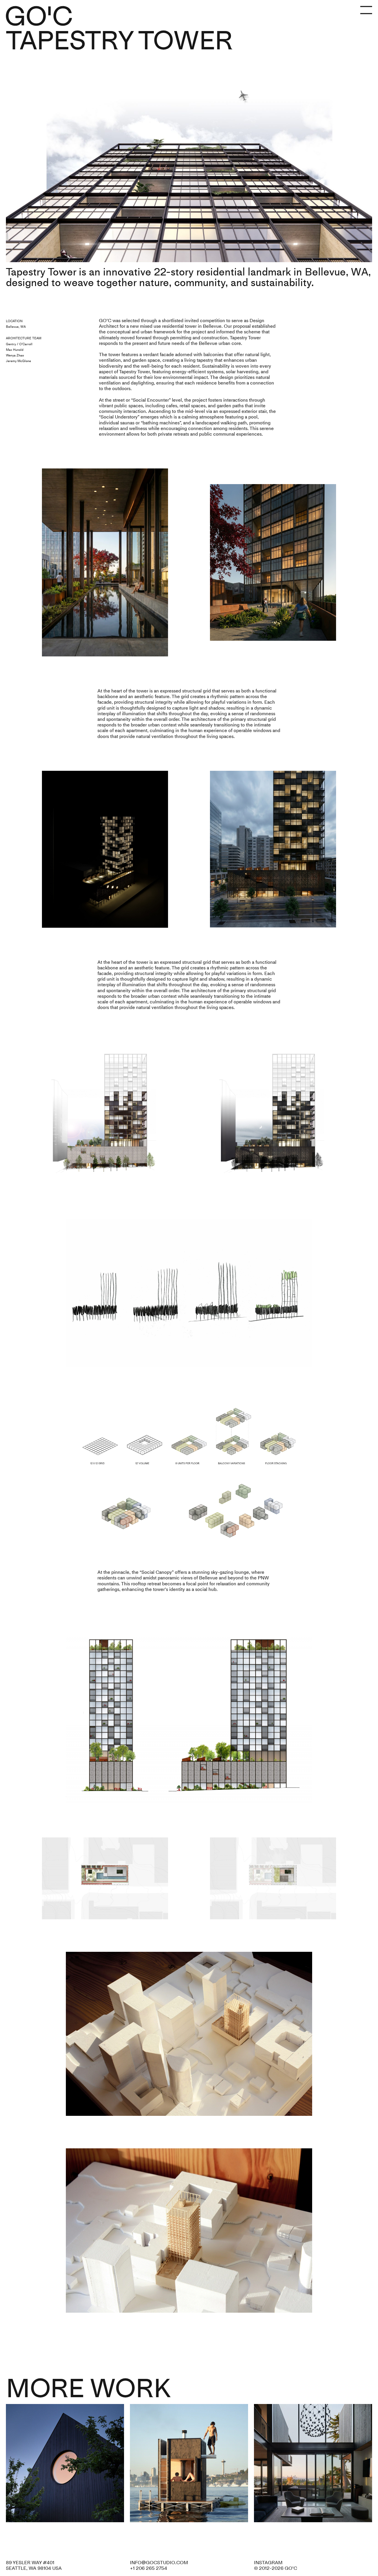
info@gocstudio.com (159, 2563)
